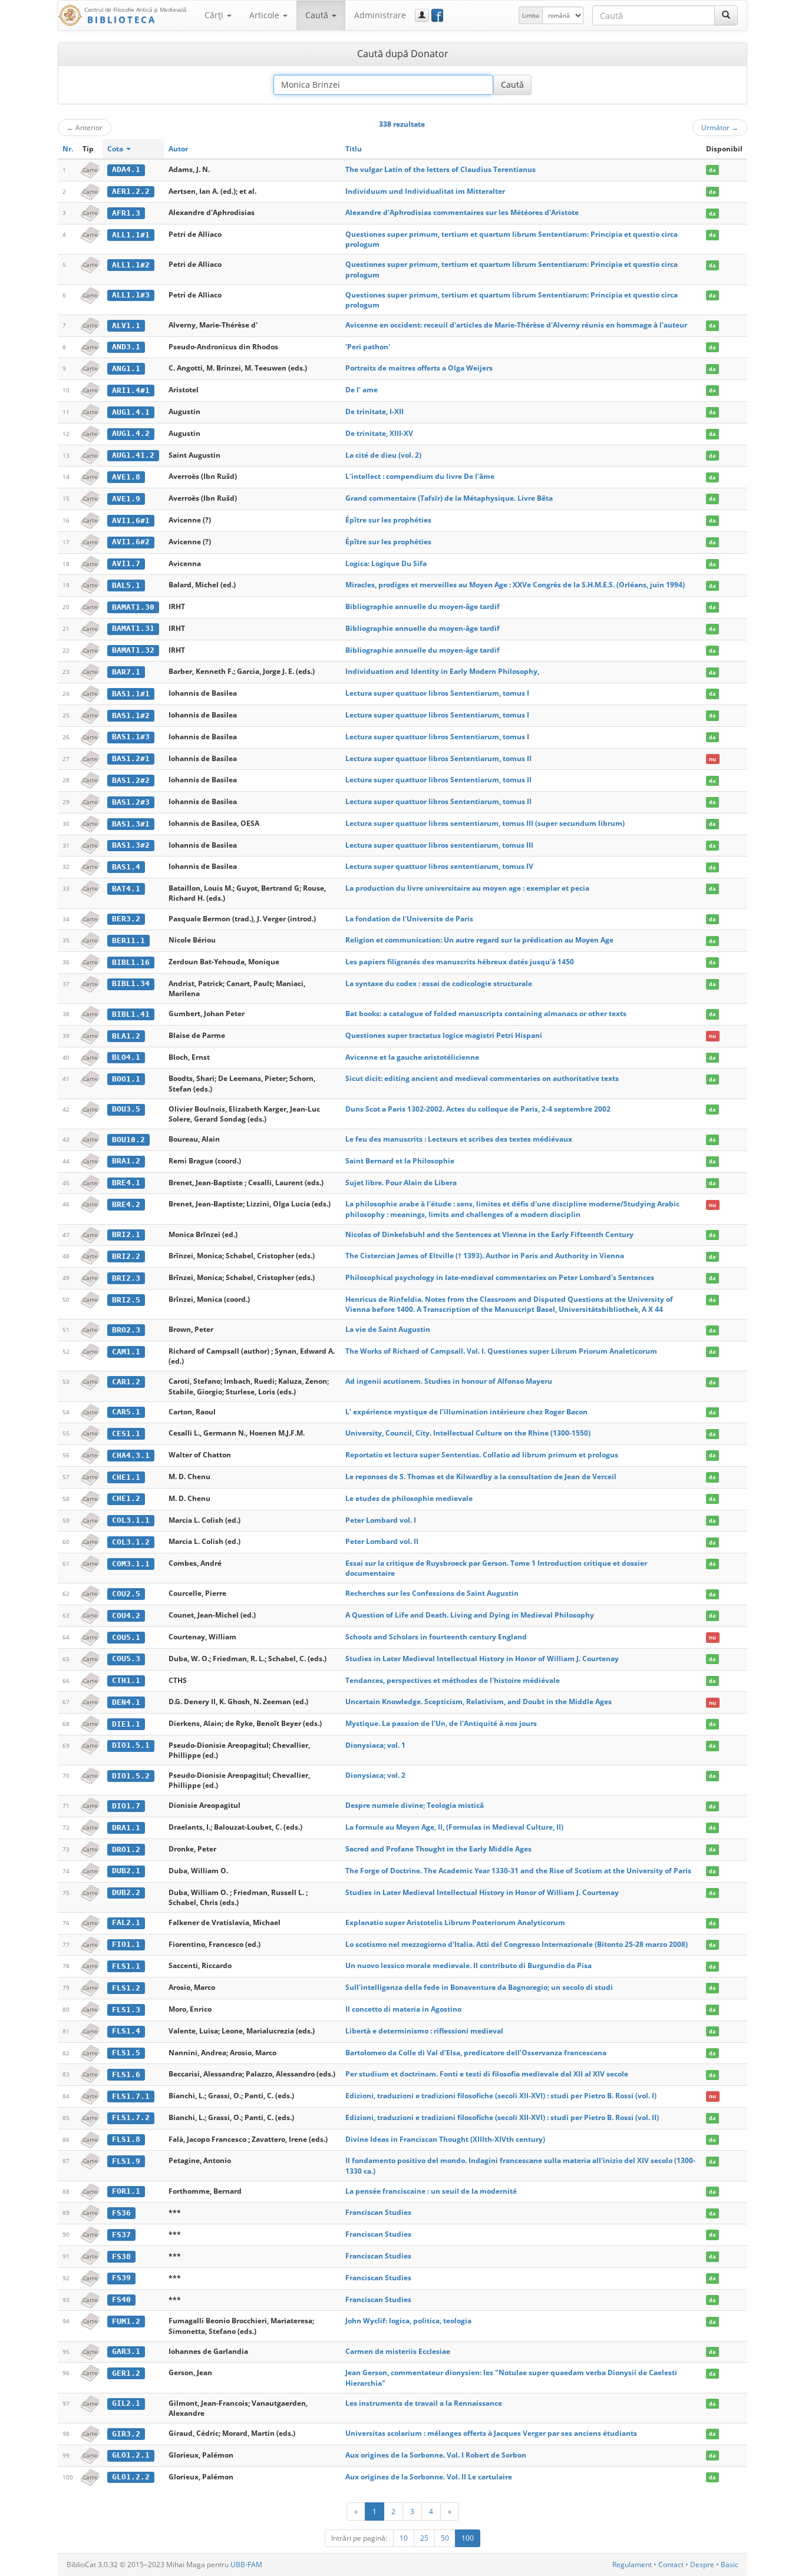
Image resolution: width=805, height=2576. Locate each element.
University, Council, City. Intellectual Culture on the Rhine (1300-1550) (468, 1433)
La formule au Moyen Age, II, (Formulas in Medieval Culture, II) (454, 1827)
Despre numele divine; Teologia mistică (415, 1805)
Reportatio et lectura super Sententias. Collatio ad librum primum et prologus (482, 1455)
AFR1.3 (126, 213)
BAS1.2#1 (131, 758)
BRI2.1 (126, 1234)
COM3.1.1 (131, 1564)
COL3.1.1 (131, 1520)
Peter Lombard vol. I (381, 1520)
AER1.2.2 (131, 191)
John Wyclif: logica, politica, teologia (408, 2321)
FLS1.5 (126, 2053)
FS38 (121, 2256)
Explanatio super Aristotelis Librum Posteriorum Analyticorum (455, 1922)
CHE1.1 (126, 1477)
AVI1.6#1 (131, 520)
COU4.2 (126, 1616)
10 (404, 2538)
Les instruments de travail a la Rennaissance (424, 2403)
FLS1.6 (126, 2074)
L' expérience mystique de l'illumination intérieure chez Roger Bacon (466, 1412)
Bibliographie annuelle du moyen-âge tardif (423, 606)
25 (424, 2538)
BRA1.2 (126, 1161)
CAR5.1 (126, 1412)
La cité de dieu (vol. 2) (383, 455)
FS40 (121, 2299)
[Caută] (726, 15)
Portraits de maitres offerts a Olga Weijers (419, 368)
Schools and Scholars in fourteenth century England (436, 1637)
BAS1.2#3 (131, 802)
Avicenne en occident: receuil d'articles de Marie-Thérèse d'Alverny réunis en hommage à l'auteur (516, 325)
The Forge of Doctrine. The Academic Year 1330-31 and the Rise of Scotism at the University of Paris (518, 1871)
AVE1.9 (126, 499)
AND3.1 (126, 347)
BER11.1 (128, 940)
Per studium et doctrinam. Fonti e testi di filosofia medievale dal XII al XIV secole (487, 2074)
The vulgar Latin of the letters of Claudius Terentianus (441, 169)
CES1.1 (126, 1434)
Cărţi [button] (215, 15)
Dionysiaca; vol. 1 (375, 1745)
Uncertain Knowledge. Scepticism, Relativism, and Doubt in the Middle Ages (479, 1702)
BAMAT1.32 (133, 650)
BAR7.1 (126, 672)
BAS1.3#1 (131, 824)
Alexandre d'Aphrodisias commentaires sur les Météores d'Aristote (462, 212)
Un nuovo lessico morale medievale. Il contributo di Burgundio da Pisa (469, 1965)
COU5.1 (126, 1637)
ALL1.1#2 (131, 265)
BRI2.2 (126, 1256)
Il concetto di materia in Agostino (403, 2009)
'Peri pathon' (368, 347)
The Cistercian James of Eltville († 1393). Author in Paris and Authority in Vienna (485, 1256)
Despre (702, 2565)
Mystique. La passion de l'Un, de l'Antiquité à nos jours (441, 1723)
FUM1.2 (126, 2321)
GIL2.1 (126, 2403)
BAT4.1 (126, 889)
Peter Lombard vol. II (382, 1541)
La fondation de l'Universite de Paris (409, 919)
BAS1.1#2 (131, 715)
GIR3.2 (126, 2434)
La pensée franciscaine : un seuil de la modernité (431, 2191)
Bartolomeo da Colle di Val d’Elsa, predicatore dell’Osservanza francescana (476, 2053)
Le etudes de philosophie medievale (409, 1498)
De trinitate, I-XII (375, 411)
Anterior (85, 127)
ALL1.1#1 (131, 235)
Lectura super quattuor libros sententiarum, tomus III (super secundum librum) (485, 823)
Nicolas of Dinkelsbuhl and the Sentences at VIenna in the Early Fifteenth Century (489, 1234)
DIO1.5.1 (131, 1745)
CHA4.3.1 (131, 1455)
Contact (671, 2565)
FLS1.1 (126, 1966)
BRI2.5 (126, 1300)
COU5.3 (126, 1659)
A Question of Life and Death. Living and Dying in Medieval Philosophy (470, 1615)
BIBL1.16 (131, 962)
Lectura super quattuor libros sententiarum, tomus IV (439, 866)
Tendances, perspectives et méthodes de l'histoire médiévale (453, 1680)
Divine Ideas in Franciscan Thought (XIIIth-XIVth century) (445, 2139)
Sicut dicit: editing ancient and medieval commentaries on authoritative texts (482, 1078)
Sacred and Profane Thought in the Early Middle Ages (438, 1849)
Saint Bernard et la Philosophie (400, 1161)
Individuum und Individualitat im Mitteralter (425, 191)
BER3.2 (126, 919)
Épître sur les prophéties (388, 520)
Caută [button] (318, 15)
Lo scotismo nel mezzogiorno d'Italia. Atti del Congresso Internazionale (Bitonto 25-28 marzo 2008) (517, 1944)
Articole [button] (265, 15)
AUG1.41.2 (133, 455)
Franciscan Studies (378, 2212)
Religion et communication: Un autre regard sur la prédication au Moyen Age (479, 940)
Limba (531, 15)
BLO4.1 (126, 1057)
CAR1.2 (126, 1382)
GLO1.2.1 (131, 2455)
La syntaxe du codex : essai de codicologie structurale (439, 983)
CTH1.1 (126, 1680)
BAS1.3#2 (131, 845)
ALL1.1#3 (131, 295)
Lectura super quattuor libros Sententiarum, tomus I (437, 693)
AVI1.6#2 (131, 542)
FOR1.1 (126, 2191)
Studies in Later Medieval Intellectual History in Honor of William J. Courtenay (482, 1659)
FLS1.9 (126, 2161)
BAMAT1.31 (133, 628)
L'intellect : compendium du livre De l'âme (420, 476)
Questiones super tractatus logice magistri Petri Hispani (444, 1035)
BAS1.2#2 (131, 780)
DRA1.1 (126, 1828)
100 (468, 2538)
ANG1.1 (126, 368)
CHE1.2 (126, 1498)
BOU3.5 (126, 1109)
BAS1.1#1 (131, 694)
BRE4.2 (126, 1204)
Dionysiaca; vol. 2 (375, 1775)
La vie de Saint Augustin (388, 1329)
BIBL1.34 (131, 983)
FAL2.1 (126, 1922)
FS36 (121, 2213)
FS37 (121, 2235)
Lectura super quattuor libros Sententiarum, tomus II (438, 758)
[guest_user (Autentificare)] (422, 15)
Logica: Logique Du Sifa (386, 563)
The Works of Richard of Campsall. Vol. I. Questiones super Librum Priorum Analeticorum (501, 1351)
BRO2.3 (126, 1330)
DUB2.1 (126, 1871)
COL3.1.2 (131, 1542)
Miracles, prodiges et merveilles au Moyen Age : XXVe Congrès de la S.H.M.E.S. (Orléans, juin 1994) (515, 585)
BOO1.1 (126, 1079)
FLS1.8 (126, 2139)
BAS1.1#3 (131, 737)
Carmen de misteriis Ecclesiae (398, 2351)
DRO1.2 (126, 1849)
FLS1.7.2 (131, 2117)
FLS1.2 (126, 1988)
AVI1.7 (126, 563)
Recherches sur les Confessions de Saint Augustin (432, 1593)
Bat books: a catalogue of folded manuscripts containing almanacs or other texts (486, 1013)
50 (445, 2538)
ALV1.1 (126, 325)
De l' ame (362, 390)
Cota (116, 149)
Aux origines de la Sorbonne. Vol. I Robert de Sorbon (436, 2455)
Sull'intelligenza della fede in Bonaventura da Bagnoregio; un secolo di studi (479, 1987)
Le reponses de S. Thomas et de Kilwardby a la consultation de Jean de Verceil (481, 1477)
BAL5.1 (126, 585)
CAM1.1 (126, 1352)
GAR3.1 (126, 2351)
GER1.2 (126, 2373)
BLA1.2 (126, 1036)
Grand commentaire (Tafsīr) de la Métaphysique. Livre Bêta (449, 498)
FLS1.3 (126, 2010)
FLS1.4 (126, 2031)
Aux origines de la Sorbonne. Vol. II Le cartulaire (429, 2477)
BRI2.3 (126, 1278)
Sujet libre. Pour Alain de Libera (401, 1183)
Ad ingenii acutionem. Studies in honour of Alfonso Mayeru (449, 1381)
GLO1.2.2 (131, 2477)
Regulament (632, 2565)
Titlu (354, 149)
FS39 (121, 2278)
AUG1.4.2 (131, 433)
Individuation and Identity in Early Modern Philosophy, (442, 671)
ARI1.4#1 (131, 390)
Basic (730, 2565)
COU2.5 (126, 1594)
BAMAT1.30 (133, 607)
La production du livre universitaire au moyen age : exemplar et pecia (467, 888)
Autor (178, 149)
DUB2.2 (126, 1892)
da (712, 170)
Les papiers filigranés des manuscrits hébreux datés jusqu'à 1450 (460, 962)
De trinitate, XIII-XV (379, 433)
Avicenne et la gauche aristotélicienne (412, 1057)
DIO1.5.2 (131, 1776)
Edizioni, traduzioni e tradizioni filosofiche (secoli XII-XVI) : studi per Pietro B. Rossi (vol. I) (501, 2096)
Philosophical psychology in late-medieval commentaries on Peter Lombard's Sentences (500, 1277)
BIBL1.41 (131, 1014)
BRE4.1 (126, 1183)
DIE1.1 (126, 1724)
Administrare (380, 15)
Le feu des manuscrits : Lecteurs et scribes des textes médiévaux (459, 1139)
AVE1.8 (126, 477)
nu (712, 759)
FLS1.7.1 (131, 2096)
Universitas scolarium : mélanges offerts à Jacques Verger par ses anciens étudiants (491, 2433)
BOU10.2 (128, 1140)
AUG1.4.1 (131, 412)
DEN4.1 (126, 1702)
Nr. (68, 149)
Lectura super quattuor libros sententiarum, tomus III (439, 845)
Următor (720, 127)
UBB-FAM (246, 2565)
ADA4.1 (126, 169)
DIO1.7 (126, 1806)
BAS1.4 (126, 867)
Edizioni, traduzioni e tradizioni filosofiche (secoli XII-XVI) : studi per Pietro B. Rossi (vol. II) (502, 2117)
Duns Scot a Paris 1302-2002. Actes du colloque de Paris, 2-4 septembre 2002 (478, 1109)
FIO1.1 (126, 1944)
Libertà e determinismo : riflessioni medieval (424, 2031)
